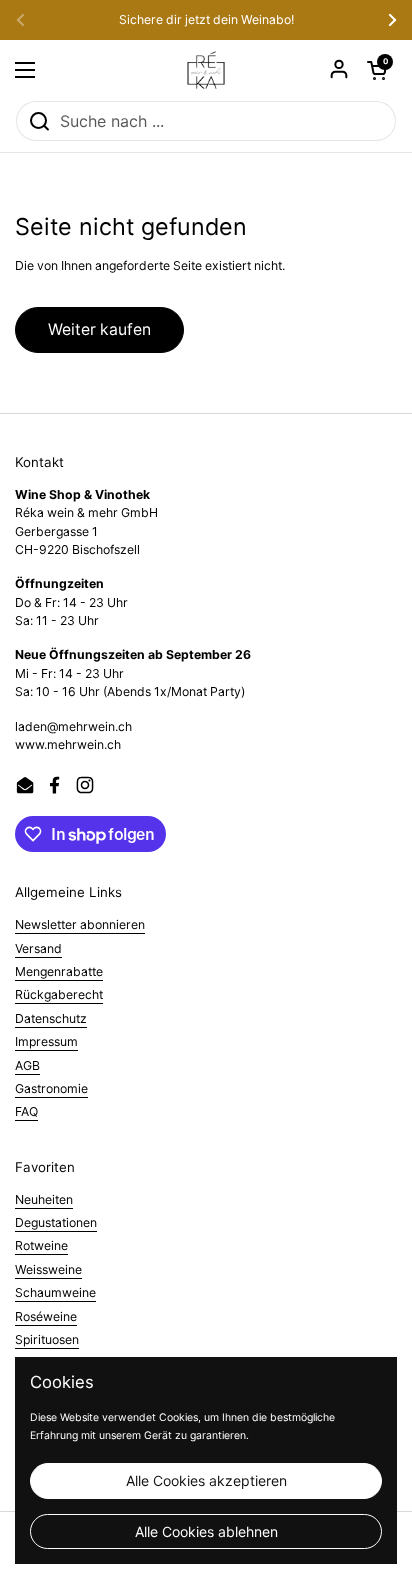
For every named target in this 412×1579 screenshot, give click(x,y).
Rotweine (41, 1245)
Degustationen (56, 1222)
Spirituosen (47, 1339)
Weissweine (48, 1269)
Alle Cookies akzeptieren (206, 1480)
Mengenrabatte (59, 971)
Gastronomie (51, 1088)
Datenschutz (51, 1018)
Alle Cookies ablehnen (206, 1531)
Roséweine (46, 1316)
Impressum (46, 1041)
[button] (377, 70)
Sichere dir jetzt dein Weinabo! (206, 20)
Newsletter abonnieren (80, 924)
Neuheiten (44, 1199)
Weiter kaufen (99, 329)
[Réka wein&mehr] (206, 70)
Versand (38, 948)
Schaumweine (55, 1292)
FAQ (26, 1111)
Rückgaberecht (59, 994)
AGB (27, 1065)
